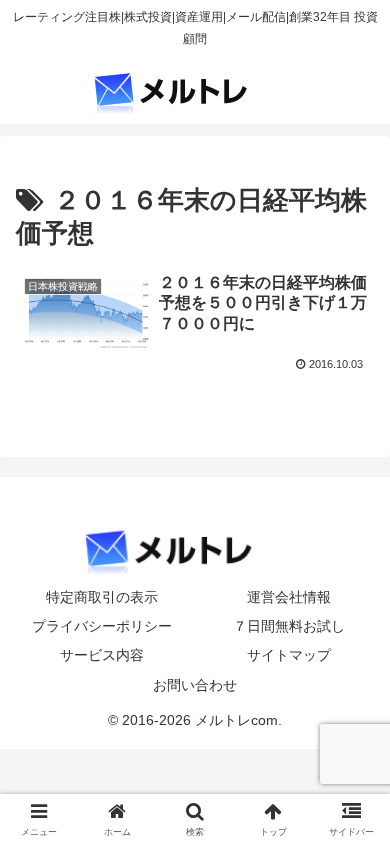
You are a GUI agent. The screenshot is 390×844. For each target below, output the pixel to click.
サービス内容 (102, 655)
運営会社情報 (289, 597)
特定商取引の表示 (102, 597)
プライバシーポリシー (102, 626)
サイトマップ (289, 655)
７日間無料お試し (289, 626)
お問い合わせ (195, 685)
